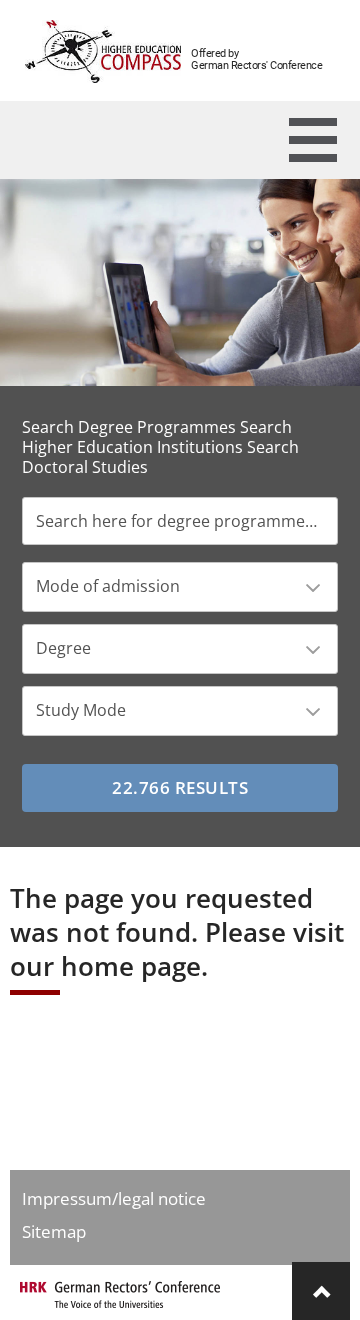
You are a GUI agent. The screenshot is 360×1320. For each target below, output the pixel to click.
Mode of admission (108, 586)
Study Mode (81, 710)
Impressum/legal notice (114, 1198)
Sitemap (54, 1231)
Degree (63, 648)
